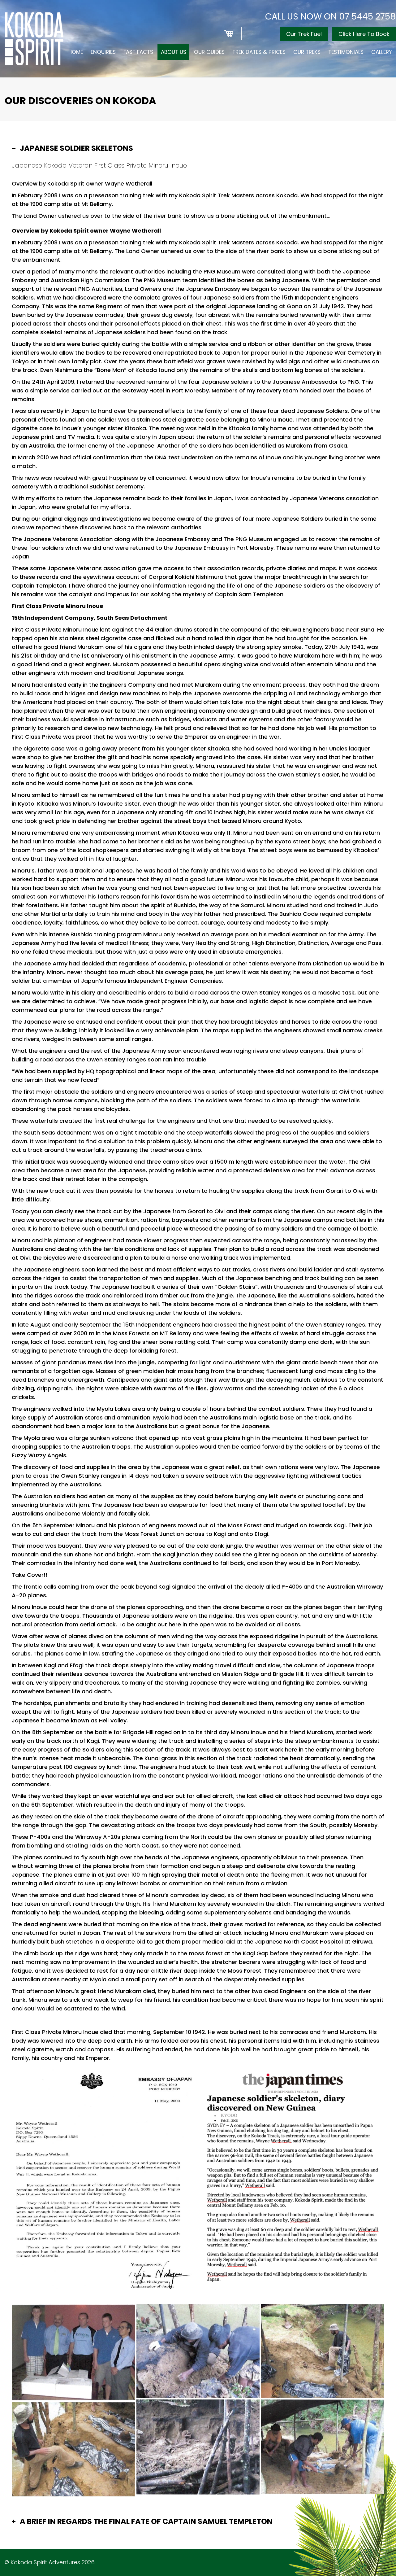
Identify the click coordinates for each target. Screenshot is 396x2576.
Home (76, 52)
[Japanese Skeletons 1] (73, 2352)
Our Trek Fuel (304, 34)
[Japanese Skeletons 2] (198, 2351)
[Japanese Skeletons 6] (73, 2449)
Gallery (382, 52)
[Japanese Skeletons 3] (323, 2351)
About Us (174, 52)
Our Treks (307, 52)
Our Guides (209, 52)
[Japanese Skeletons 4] (323, 2447)
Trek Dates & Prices (259, 52)
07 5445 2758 (367, 17)
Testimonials (346, 52)
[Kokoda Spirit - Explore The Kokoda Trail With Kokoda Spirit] (34, 39)
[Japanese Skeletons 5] (198, 2447)
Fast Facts (138, 52)
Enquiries (103, 52)
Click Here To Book (364, 34)
